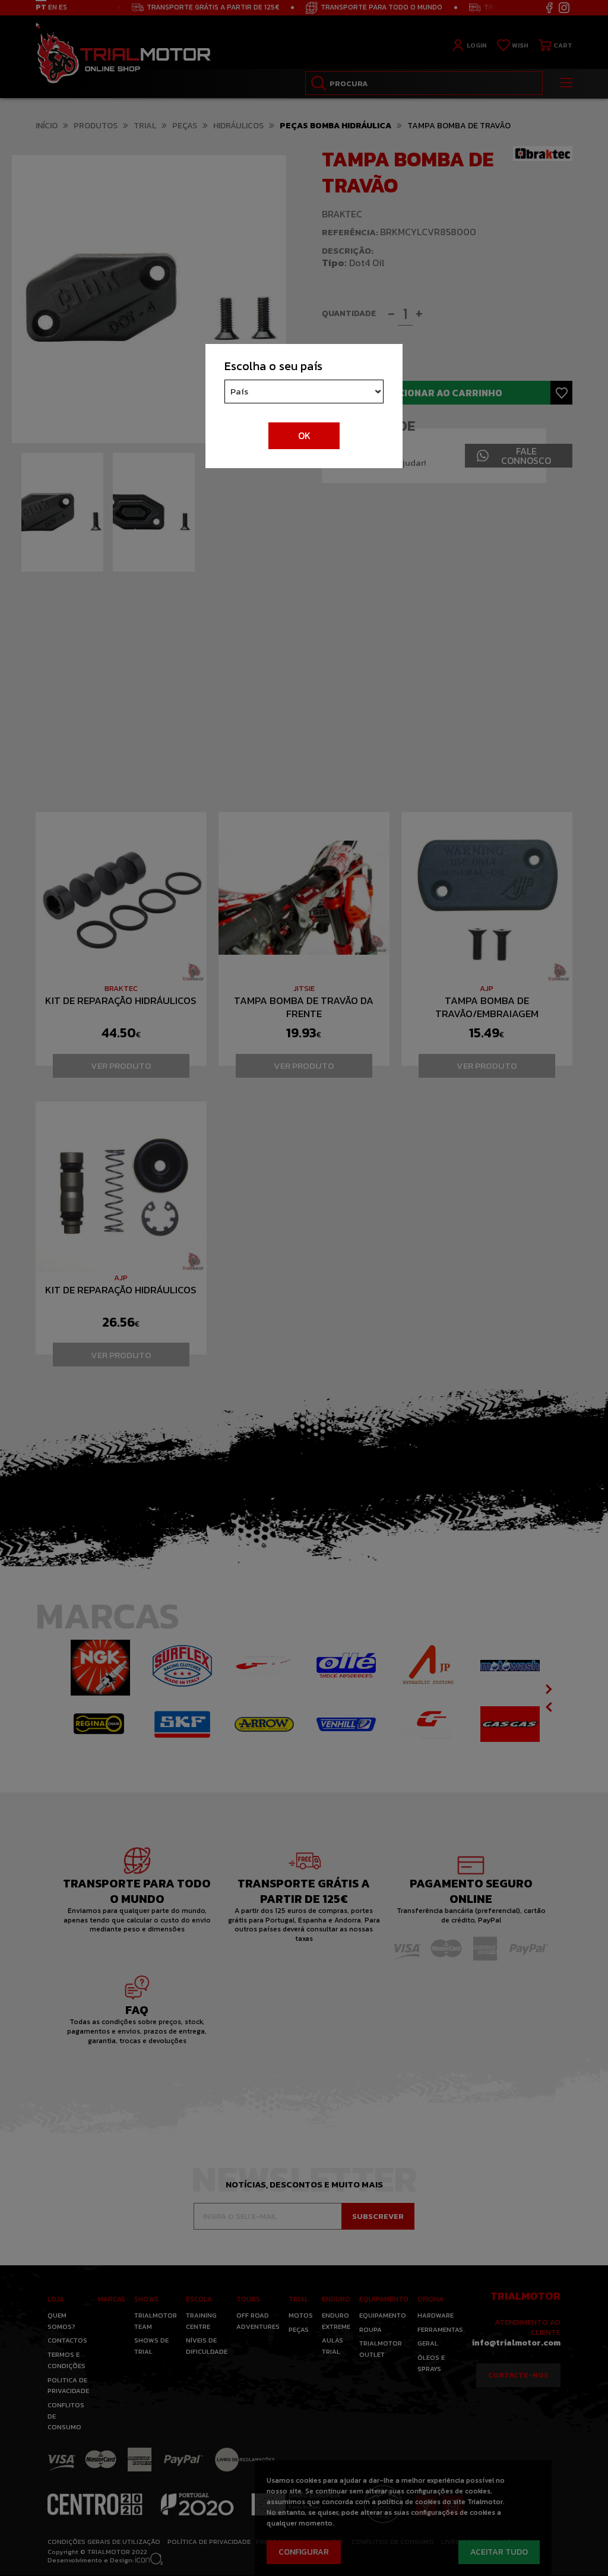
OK (304, 435)
